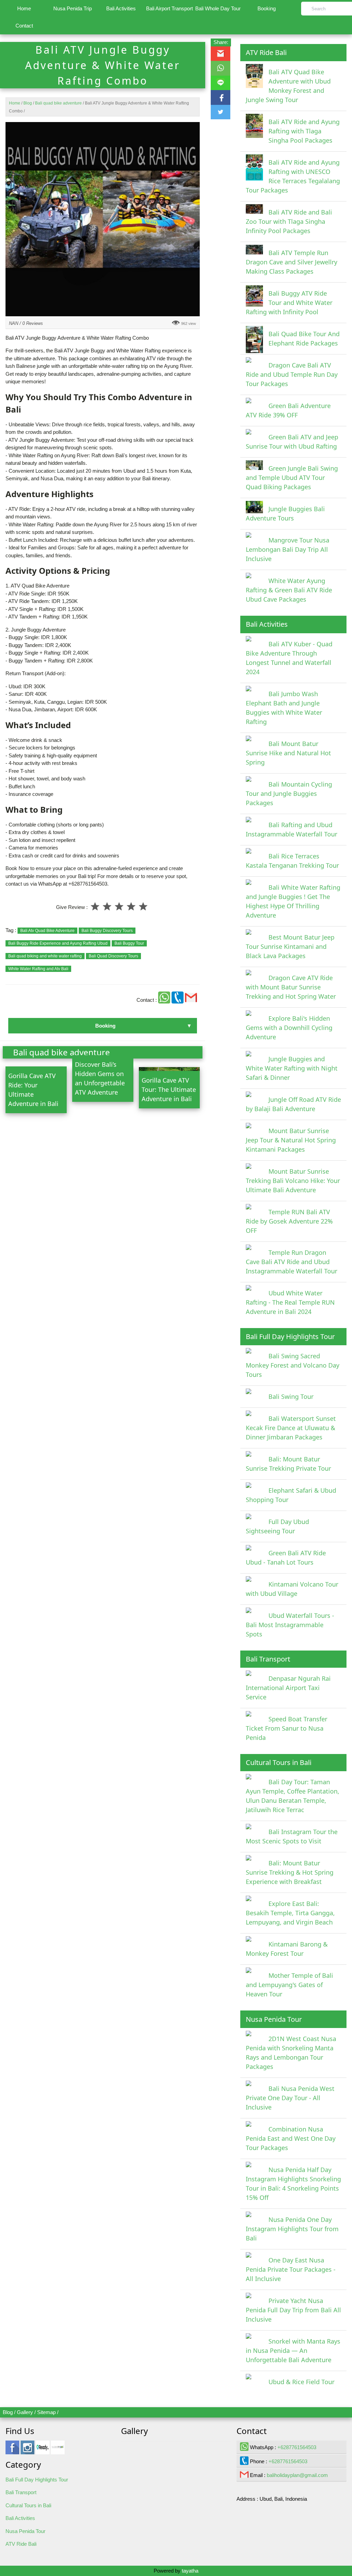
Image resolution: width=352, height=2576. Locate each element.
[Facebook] (12, 2451)
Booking (267, 8)
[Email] (191, 1000)
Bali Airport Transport (169, 8)
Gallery (25, 2412)
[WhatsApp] (165, 1000)
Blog (8, 2412)
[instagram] (27, 2451)
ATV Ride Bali (21, 2544)
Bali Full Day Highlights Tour (37, 2480)
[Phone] (178, 1000)
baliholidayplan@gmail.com (297, 2475)
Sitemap (46, 2412)
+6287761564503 (297, 2447)
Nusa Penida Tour (25, 2531)
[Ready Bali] (43, 2451)
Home (24, 8)
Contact (24, 26)
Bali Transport (21, 2492)
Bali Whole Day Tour (218, 8)
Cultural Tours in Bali (28, 2505)
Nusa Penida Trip (73, 8)
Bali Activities (121, 8)
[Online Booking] (58, 2451)
